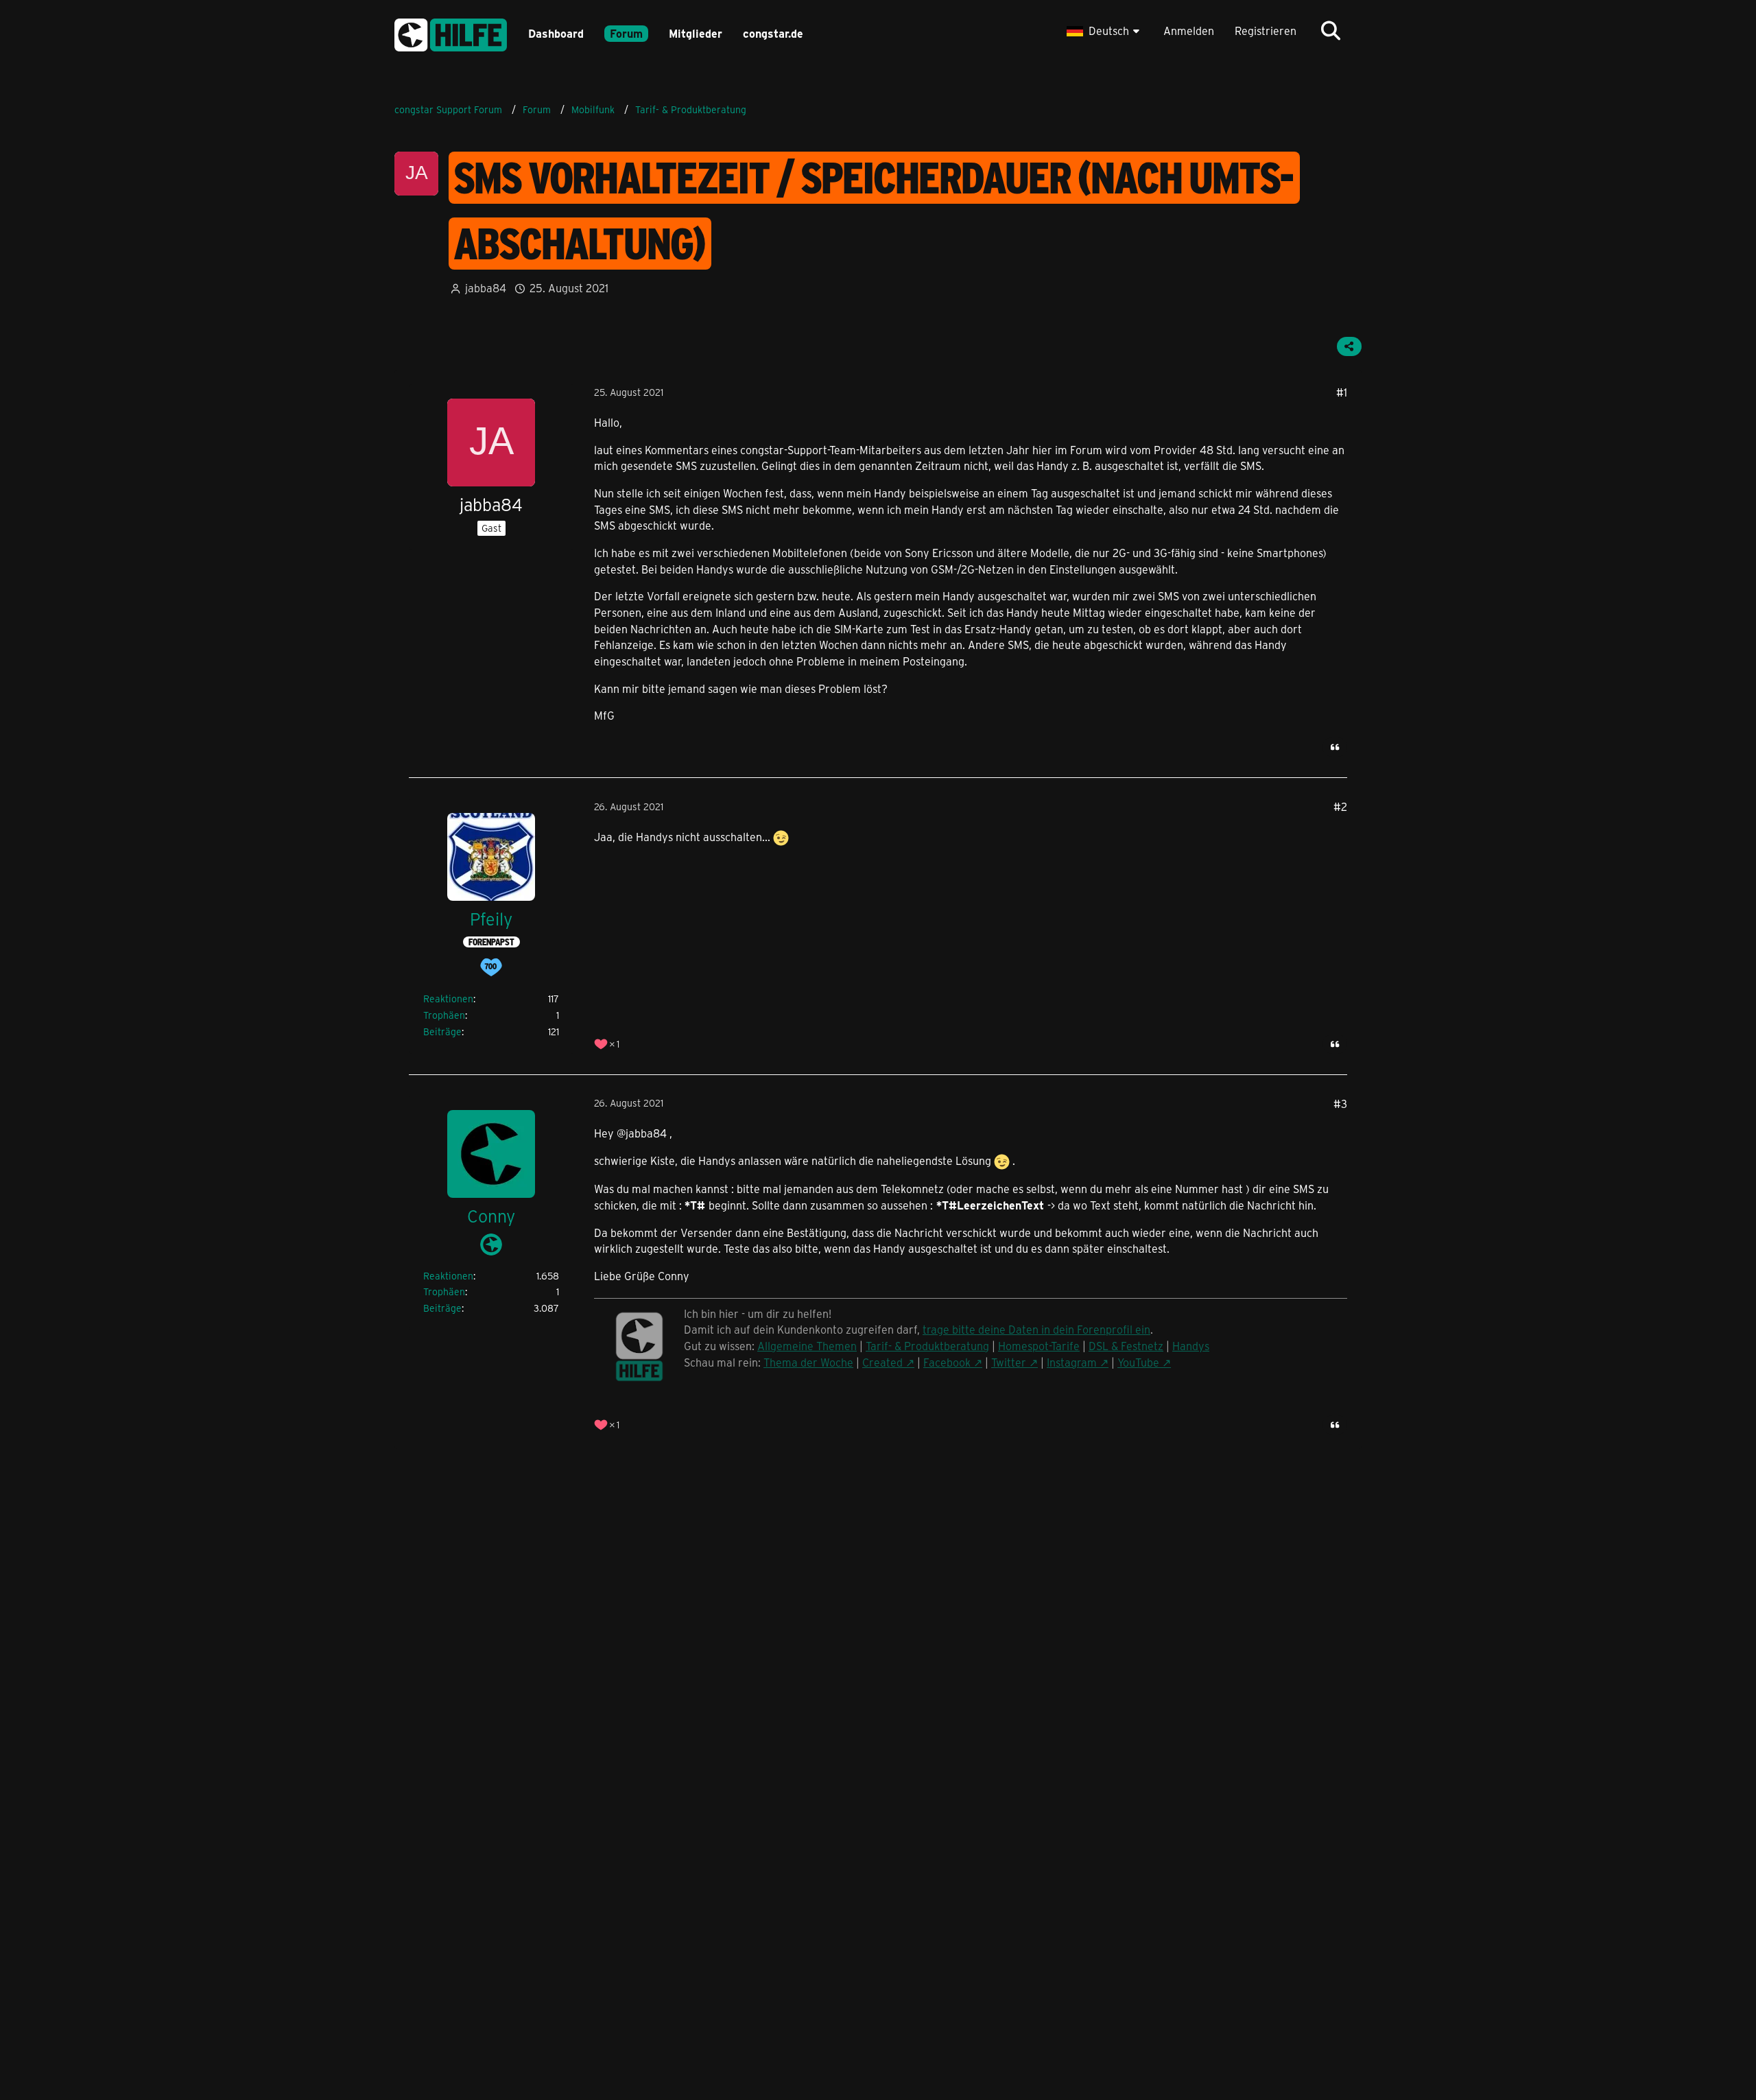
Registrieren (1266, 31)
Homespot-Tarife (1039, 1346)
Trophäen (444, 1015)
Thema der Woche (808, 1362)
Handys (1191, 1346)
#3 (1340, 1104)
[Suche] (1331, 31)
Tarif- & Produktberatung (927, 1346)
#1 (1342, 392)
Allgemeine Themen (807, 1346)
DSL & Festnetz (1126, 1346)
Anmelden (1189, 31)
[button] (1105, 31)
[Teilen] (1349, 346)
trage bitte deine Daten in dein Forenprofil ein (1036, 1329)
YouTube (1138, 1362)
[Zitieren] (1335, 747)
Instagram (1072, 1362)
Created (882, 1362)
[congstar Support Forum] (451, 33)
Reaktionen (448, 999)
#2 (1340, 806)
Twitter (1009, 1362)
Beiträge (442, 1031)
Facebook (947, 1362)
